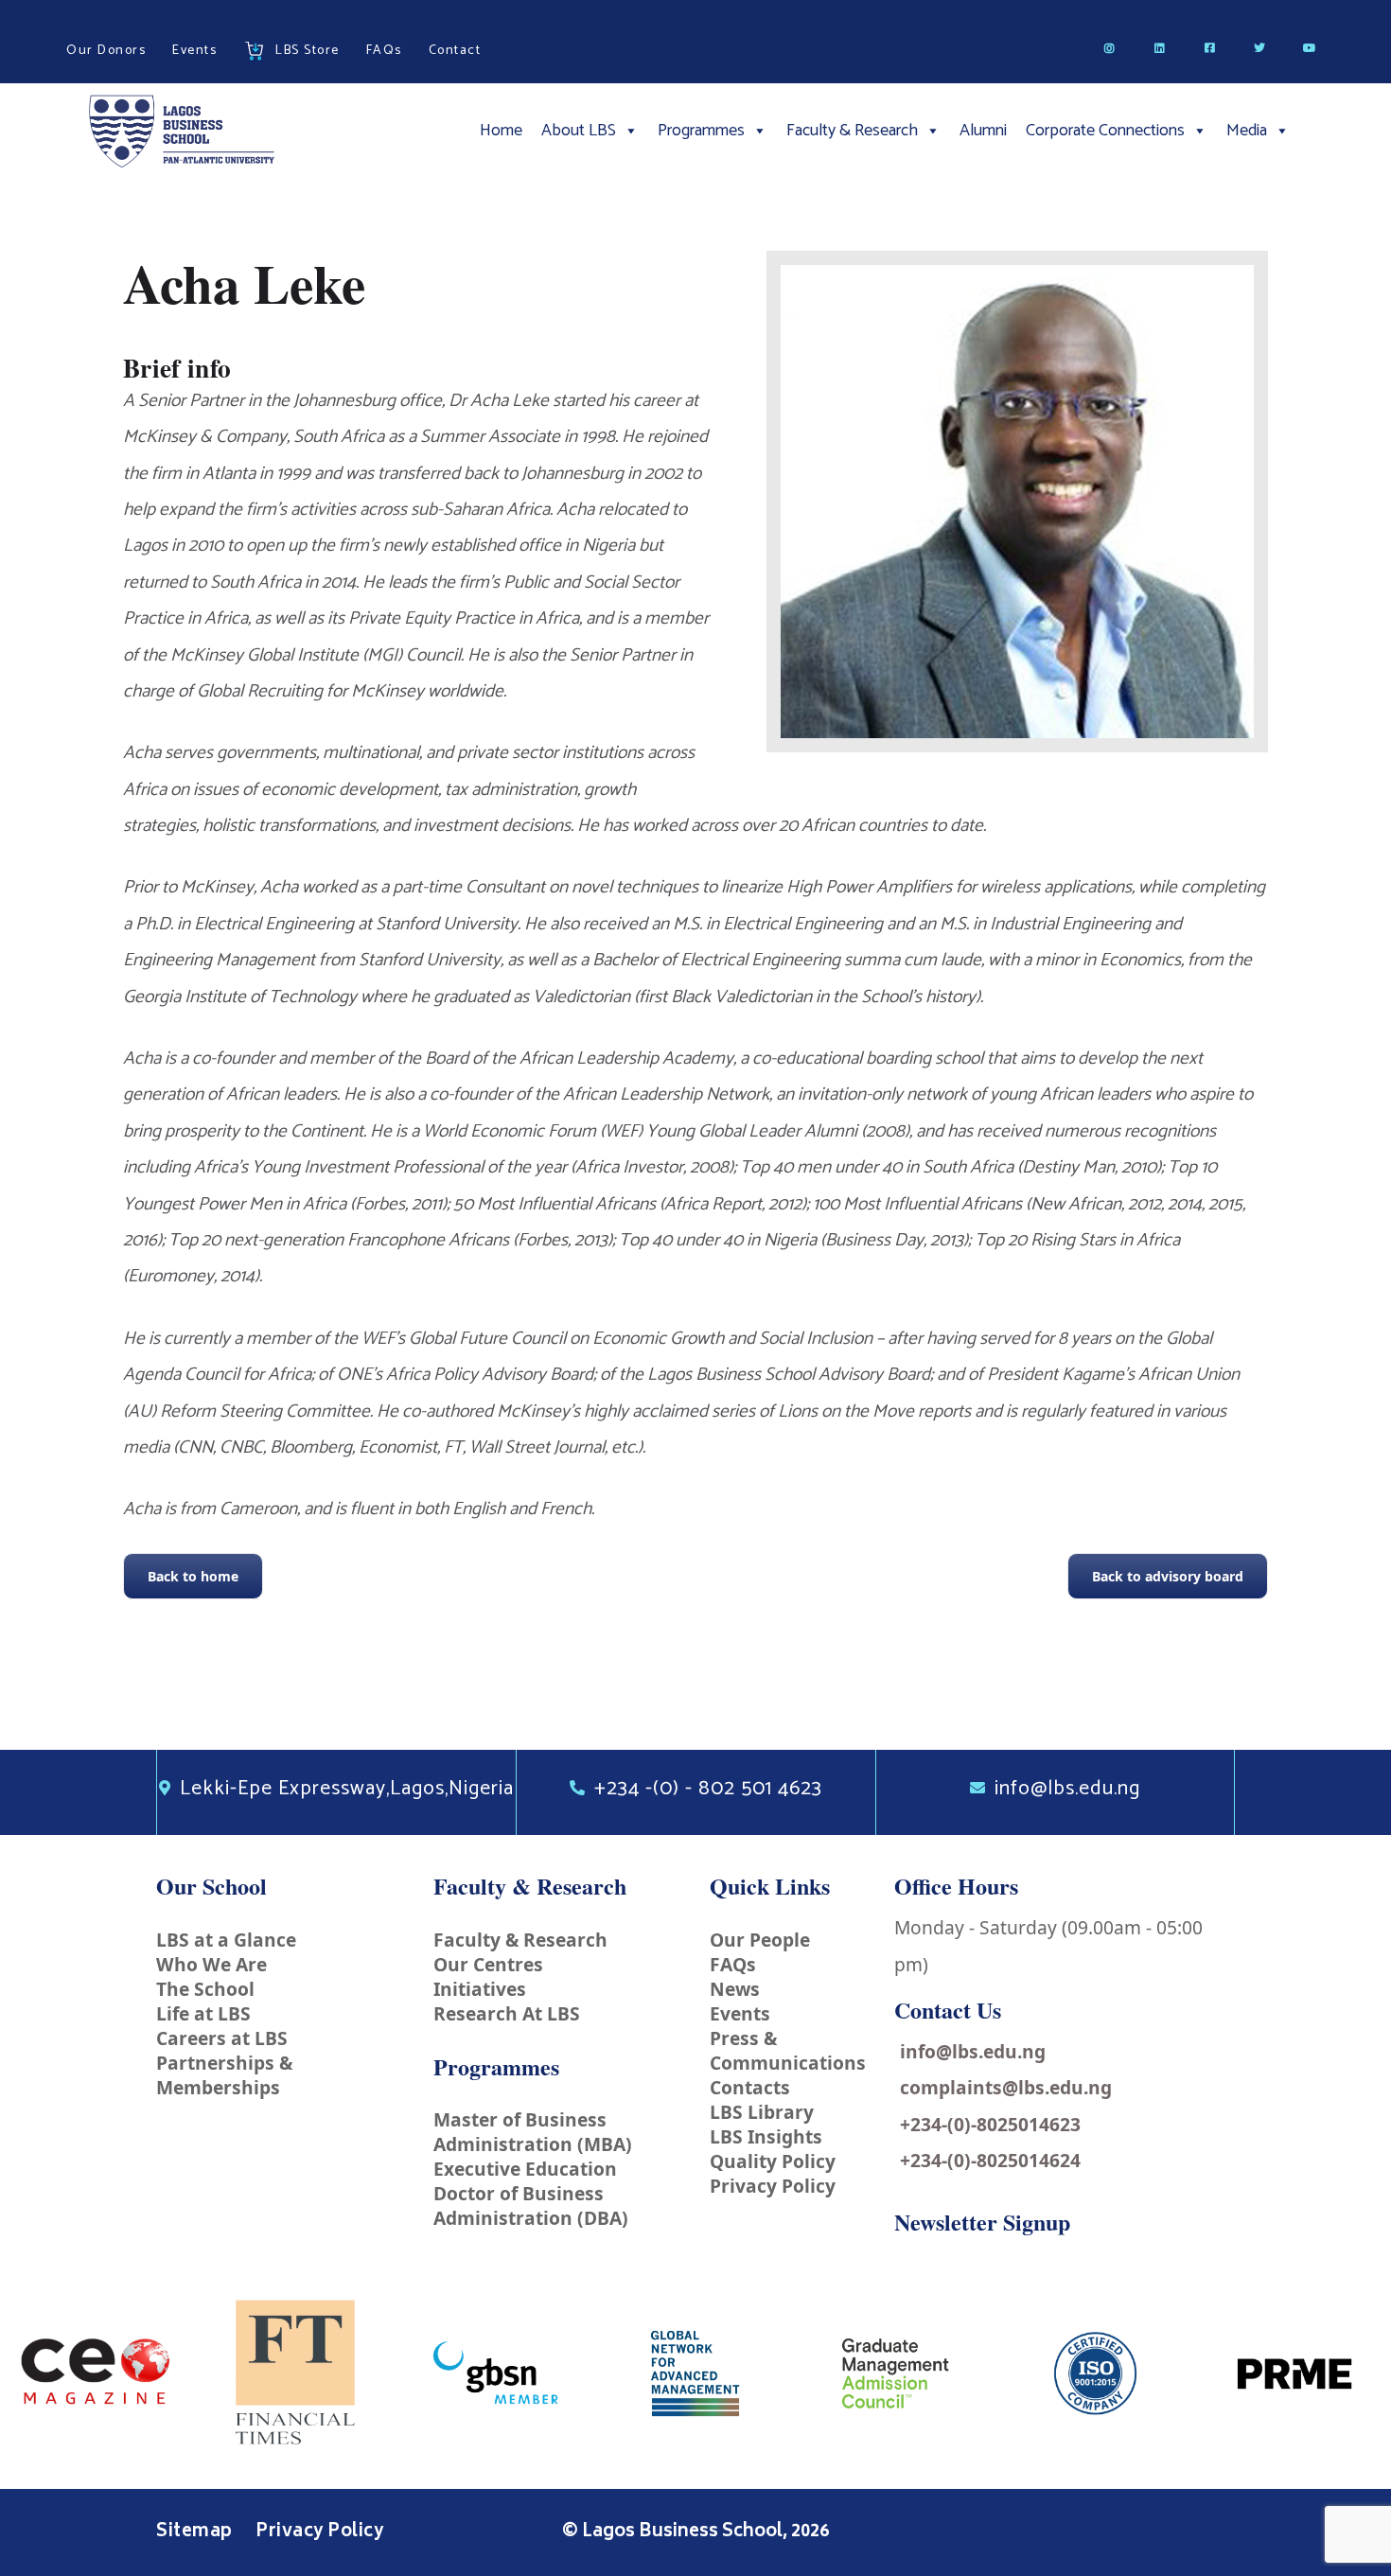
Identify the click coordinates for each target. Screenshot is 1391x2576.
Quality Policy (773, 2161)
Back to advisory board (1168, 1576)
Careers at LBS (222, 2038)
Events (740, 2013)
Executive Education (525, 2169)
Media (1247, 131)
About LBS (579, 131)
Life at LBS (203, 2013)
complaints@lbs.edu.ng (1006, 2087)
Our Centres (488, 1964)
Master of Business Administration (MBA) (533, 2132)
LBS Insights (766, 2136)
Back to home (193, 1576)
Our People (760, 1940)
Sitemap (196, 2532)
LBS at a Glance (226, 1940)
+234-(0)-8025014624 (990, 2160)
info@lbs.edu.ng (973, 2051)
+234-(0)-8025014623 (990, 2124)
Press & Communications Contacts (788, 2063)
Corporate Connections (1105, 131)
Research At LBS (507, 2013)
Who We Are (211, 1964)
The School (205, 1989)
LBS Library (762, 2112)
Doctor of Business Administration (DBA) (531, 2205)
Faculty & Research (852, 131)
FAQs (733, 1964)
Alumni (983, 131)
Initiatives (480, 1989)
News (735, 1989)
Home (501, 131)
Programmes (701, 131)
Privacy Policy (773, 2186)
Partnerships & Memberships (224, 2075)
